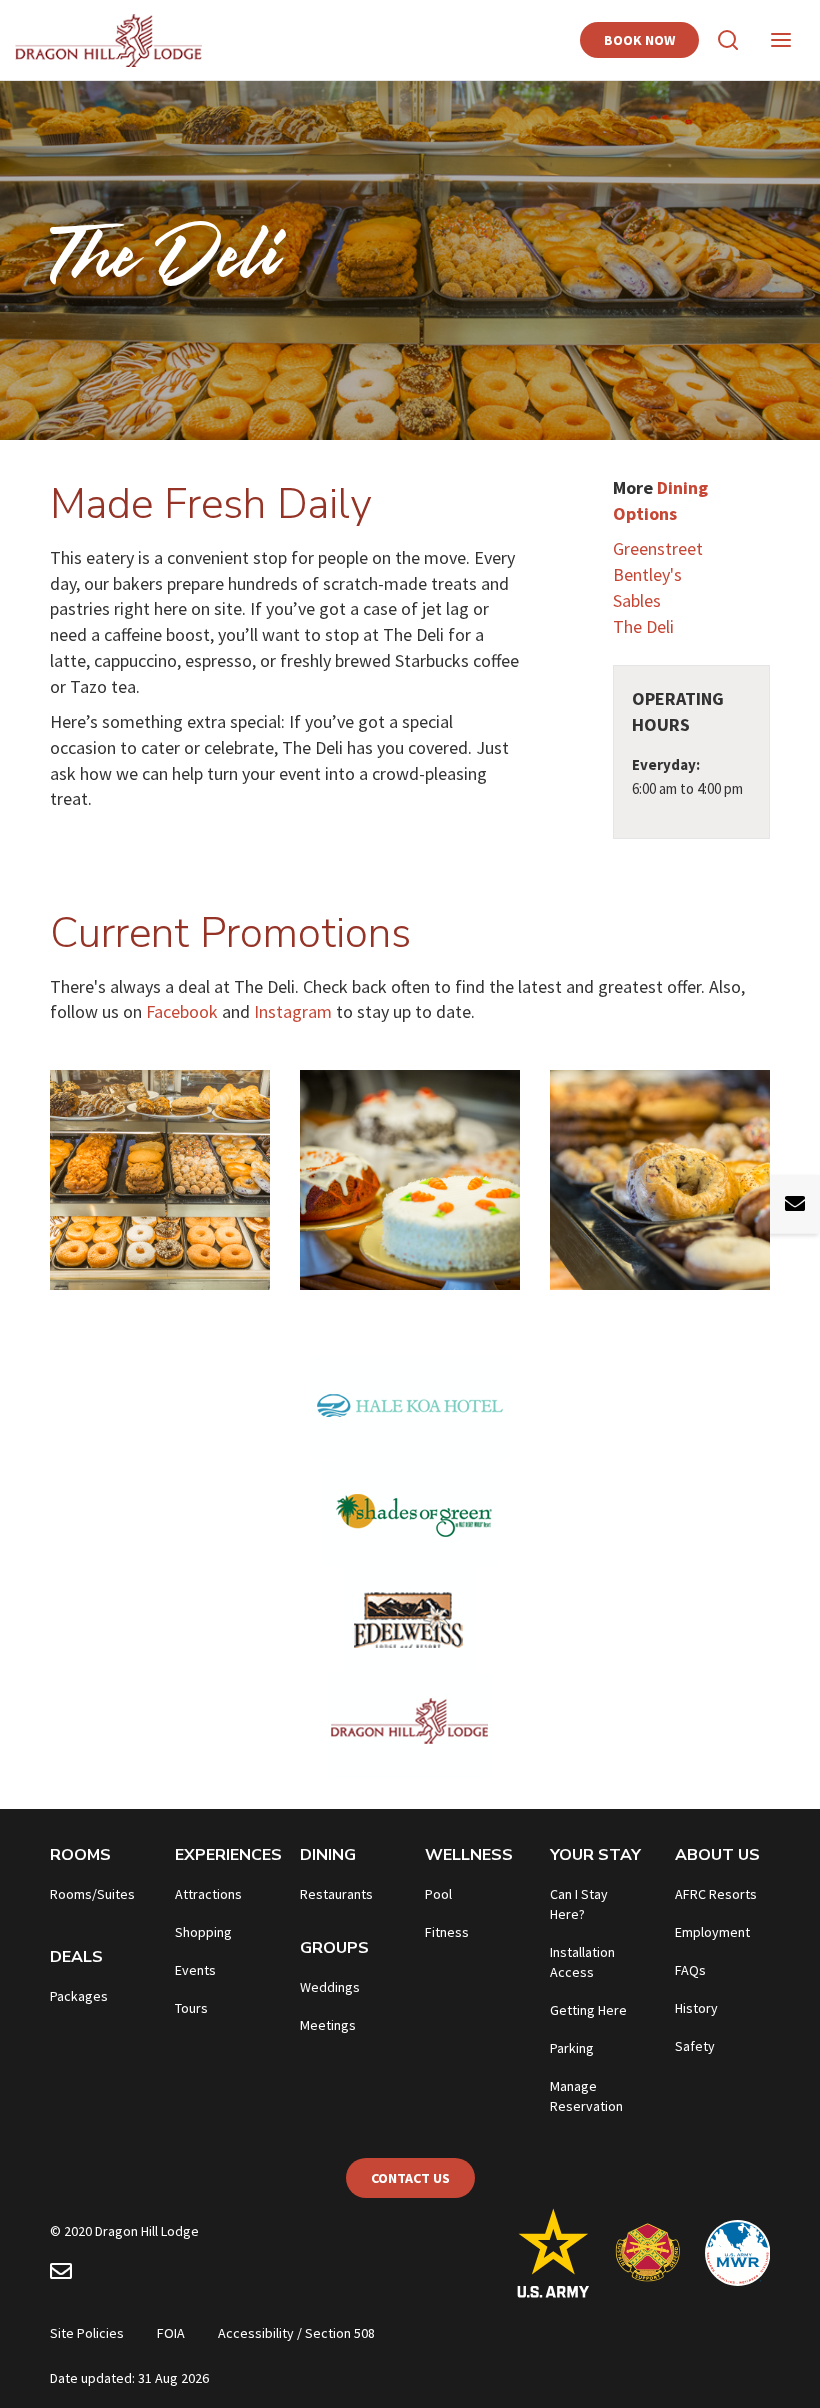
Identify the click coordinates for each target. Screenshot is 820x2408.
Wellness (469, 1855)
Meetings (328, 2025)
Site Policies (87, 2333)
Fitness (447, 1932)
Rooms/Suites (92, 1894)
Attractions (208, 1894)
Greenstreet (658, 548)
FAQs (690, 1970)
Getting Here (588, 2010)
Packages (79, 1996)
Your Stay (595, 1855)
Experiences (228, 1855)
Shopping (203, 1932)
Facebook (182, 1011)
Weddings (330, 1987)
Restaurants (336, 1894)
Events (195, 1970)
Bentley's (647, 574)
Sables (637, 600)
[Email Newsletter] (61, 2274)
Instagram (295, 1011)
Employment (712, 1932)
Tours (191, 2008)
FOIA (171, 2333)
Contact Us (410, 2178)
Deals (76, 1957)
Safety (695, 2046)
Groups (334, 1948)
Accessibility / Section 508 (296, 2333)
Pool (438, 1894)
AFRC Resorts (716, 1894)
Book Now (639, 40)
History (696, 2008)
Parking (572, 2048)
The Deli (643, 626)
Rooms (80, 1855)
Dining (328, 1855)
